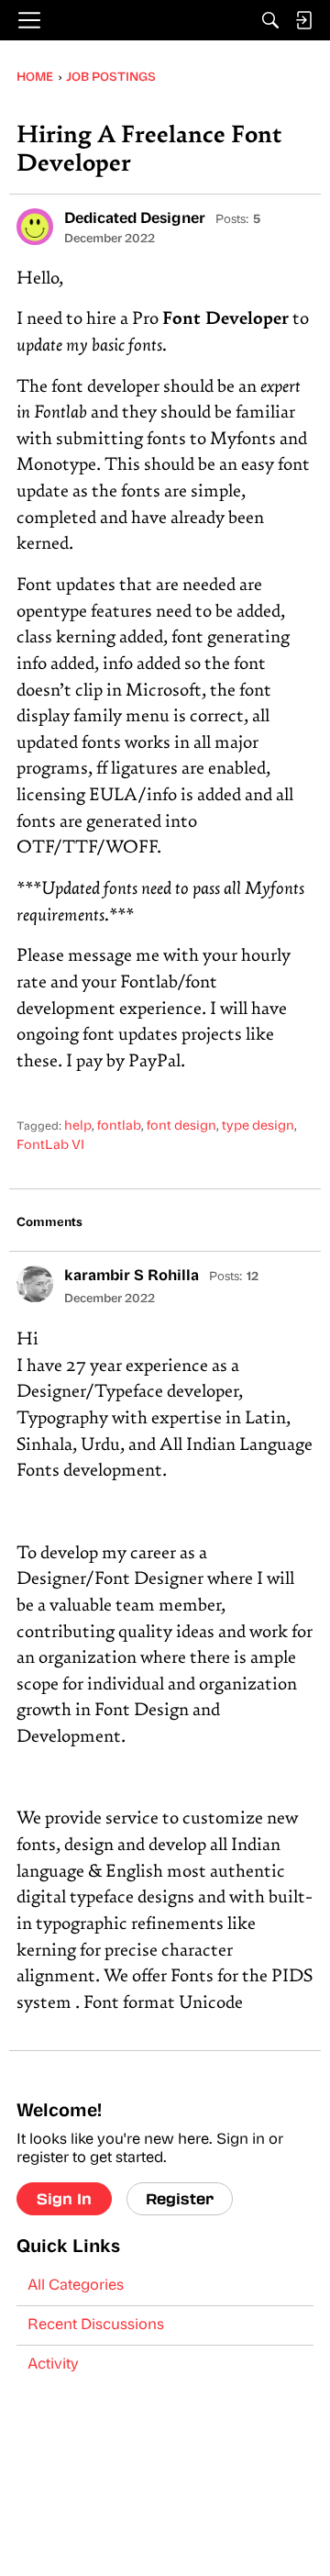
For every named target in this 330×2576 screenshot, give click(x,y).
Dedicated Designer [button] (135, 219)
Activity (53, 2365)
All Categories (76, 2286)
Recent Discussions (96, 2325)
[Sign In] (303, 20)
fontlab (119, 1126)
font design (181, 1126)
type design (258, 1126)
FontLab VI (50, 1146)
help (78, 1126)
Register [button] (180, 2198)
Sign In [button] (64, 2198)
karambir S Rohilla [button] (132, 1277)
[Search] (270, 20)
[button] (35, 227)
